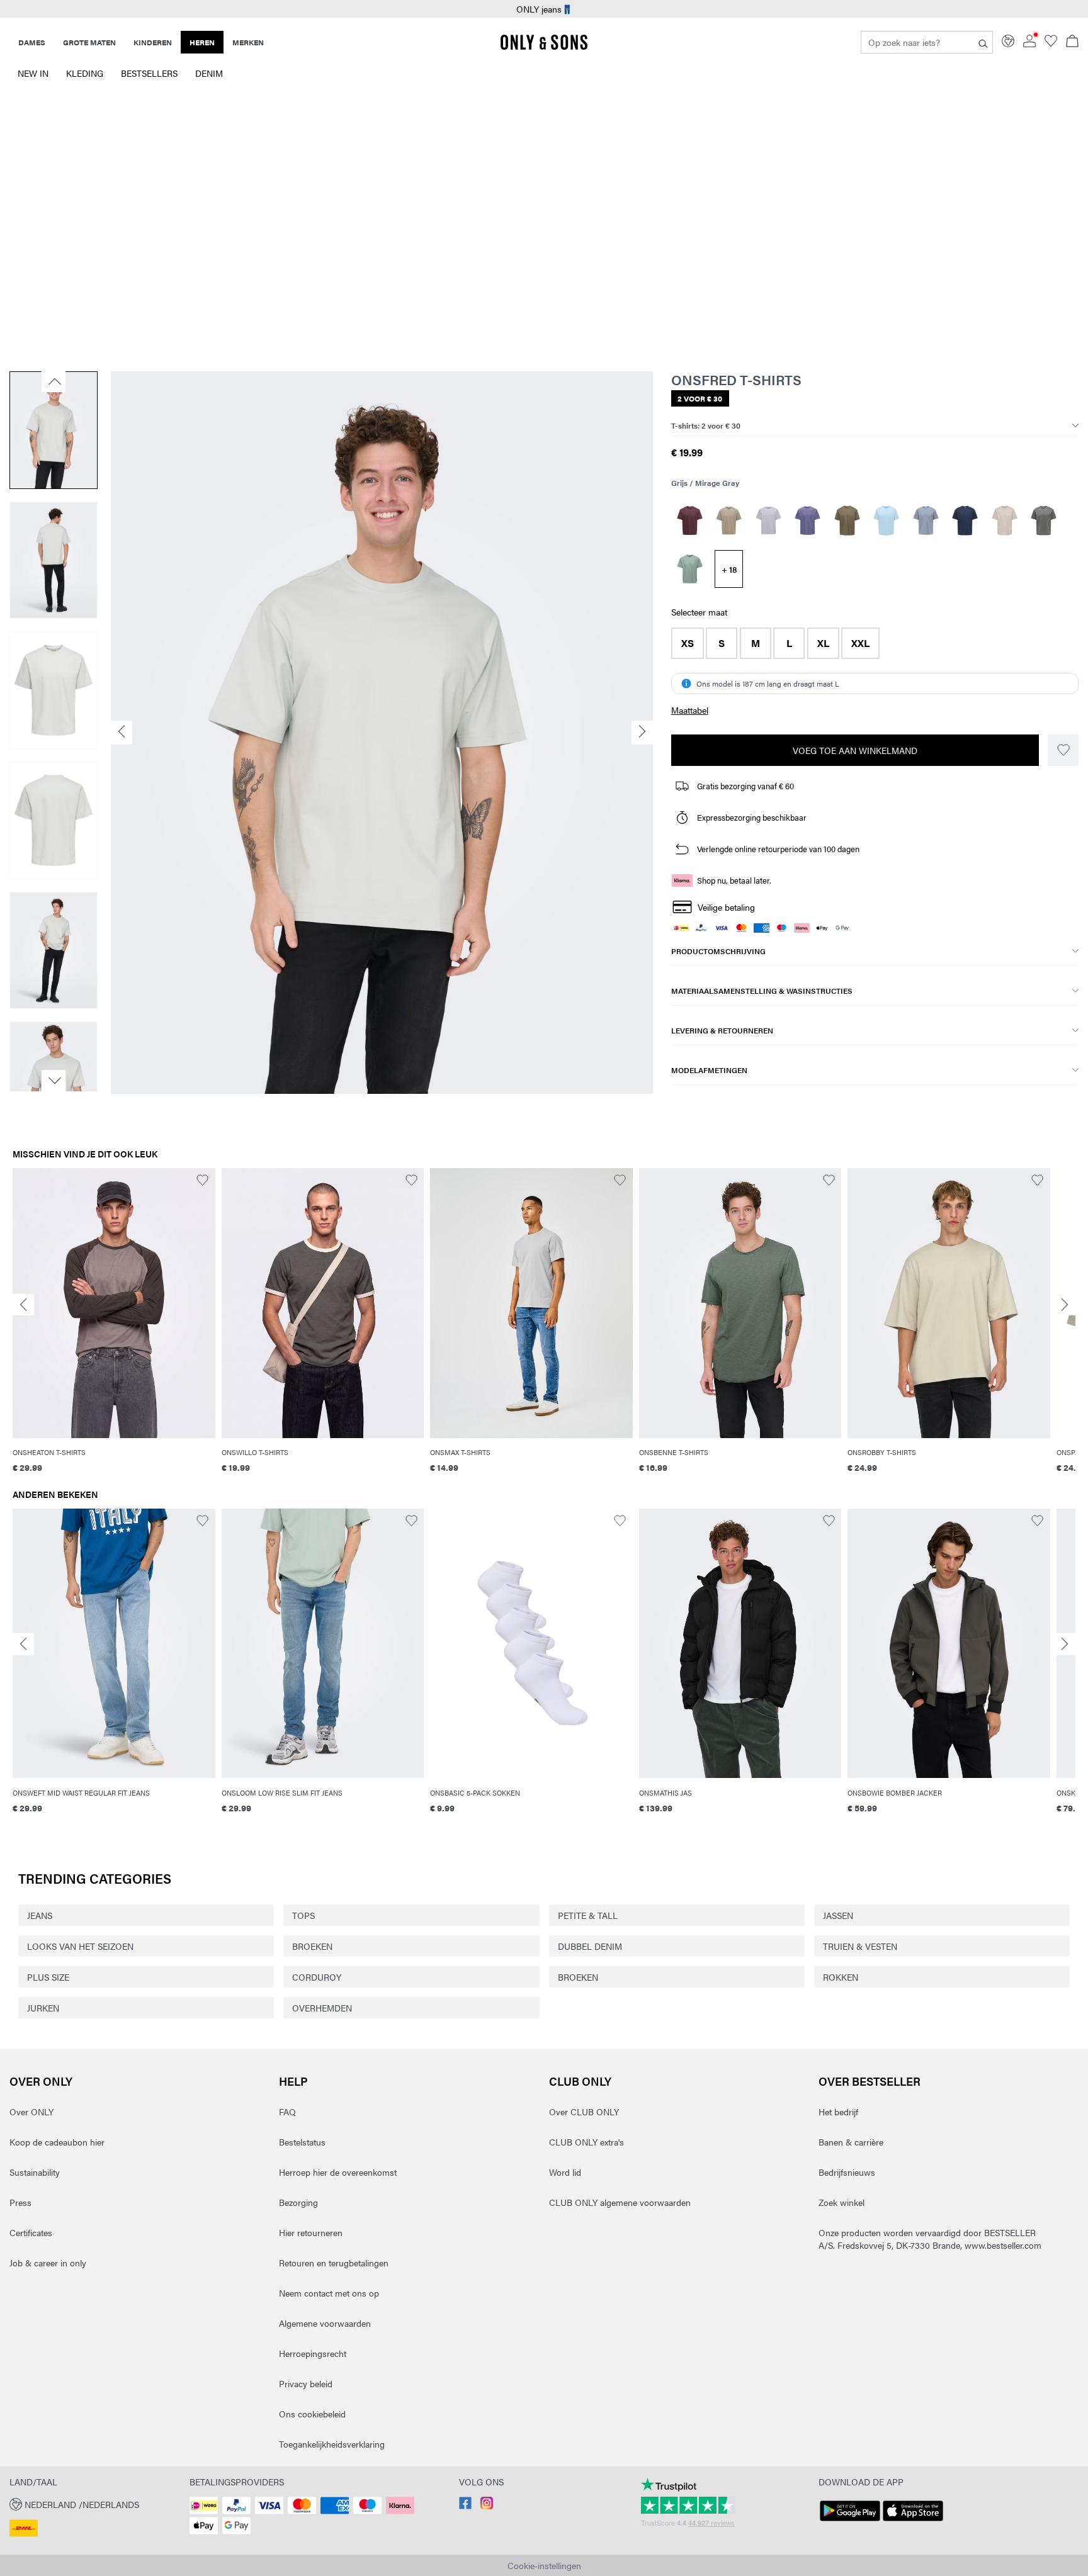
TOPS (303, 1915)
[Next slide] (1065, 1305)
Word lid (565, 2172)
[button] (688, 643)
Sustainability (35, 2172)
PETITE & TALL (588, 1915)
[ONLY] (544, 47)
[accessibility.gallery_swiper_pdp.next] (54, 1081)
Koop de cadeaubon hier (57, 2142)
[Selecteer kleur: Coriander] (729, 520)
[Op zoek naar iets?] (983, 42)
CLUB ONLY (580, 2081)
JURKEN (43, 2008)
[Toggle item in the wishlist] (1063, 750)
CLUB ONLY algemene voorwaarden (620, 2202)
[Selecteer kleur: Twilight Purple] (807, 520)
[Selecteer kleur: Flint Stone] (926, 520)
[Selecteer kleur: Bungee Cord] (847, 520)
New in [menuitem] (33, 73)
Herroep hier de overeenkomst (338, 2172)
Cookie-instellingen (544, 2565)
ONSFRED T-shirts (736, 380)
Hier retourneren (311, 2232)
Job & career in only (48, 2263)
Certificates (31, 2232)
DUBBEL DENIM (590, 1946)
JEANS (40, 1915)
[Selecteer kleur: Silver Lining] (1005, 520)
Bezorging (298, 2202)
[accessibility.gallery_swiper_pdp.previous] (54, 381)
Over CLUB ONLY (584, 2112)
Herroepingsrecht (313, 2353)
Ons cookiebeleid (312, 2414)
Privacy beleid (306, 2383)
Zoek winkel (841, 2202)
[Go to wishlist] (1051, 43)
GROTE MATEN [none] (89, 42)
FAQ (287, 2112)
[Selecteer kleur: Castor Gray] (1044, 520)
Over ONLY (41, 2081)
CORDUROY (317, 1977)
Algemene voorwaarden (325, 2323)
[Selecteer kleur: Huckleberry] (690, 520)
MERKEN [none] (248, 42)
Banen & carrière (851, 2142)
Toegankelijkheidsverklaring (332, 2444)
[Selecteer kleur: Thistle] (768, 520)
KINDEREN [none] (153, 42)
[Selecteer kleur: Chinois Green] (690, 569)
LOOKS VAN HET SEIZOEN (80, 1946)
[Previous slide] (23, 1305)
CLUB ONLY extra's (586, 2142)
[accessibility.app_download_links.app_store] (913, 2521)
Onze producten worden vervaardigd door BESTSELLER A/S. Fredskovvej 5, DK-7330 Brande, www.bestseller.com (930, 2239)
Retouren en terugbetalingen (334, 2263)
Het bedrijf (838, 2112)
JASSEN (838, 1915)
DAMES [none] (32, 42)
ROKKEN (841, 1977)
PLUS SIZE (48, 1977)
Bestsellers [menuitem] (149, 73)
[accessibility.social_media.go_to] (465, 2506)
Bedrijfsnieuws (847, 2172)
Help (293, 2081)
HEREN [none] (202, 42)
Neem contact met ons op (329, 2293)
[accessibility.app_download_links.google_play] (850, 2521)
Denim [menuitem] (209, 73)
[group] (114, 1329)
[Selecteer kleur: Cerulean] (886, 520)
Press (20, 2202)
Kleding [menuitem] (85, 73)
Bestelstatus (302, 2142)
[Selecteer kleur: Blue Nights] (965, 520)
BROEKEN (312, 1946)
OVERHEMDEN (322, 2008)
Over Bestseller (870, 2081)
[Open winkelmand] (1072, 42)
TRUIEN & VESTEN (860, 1946)
